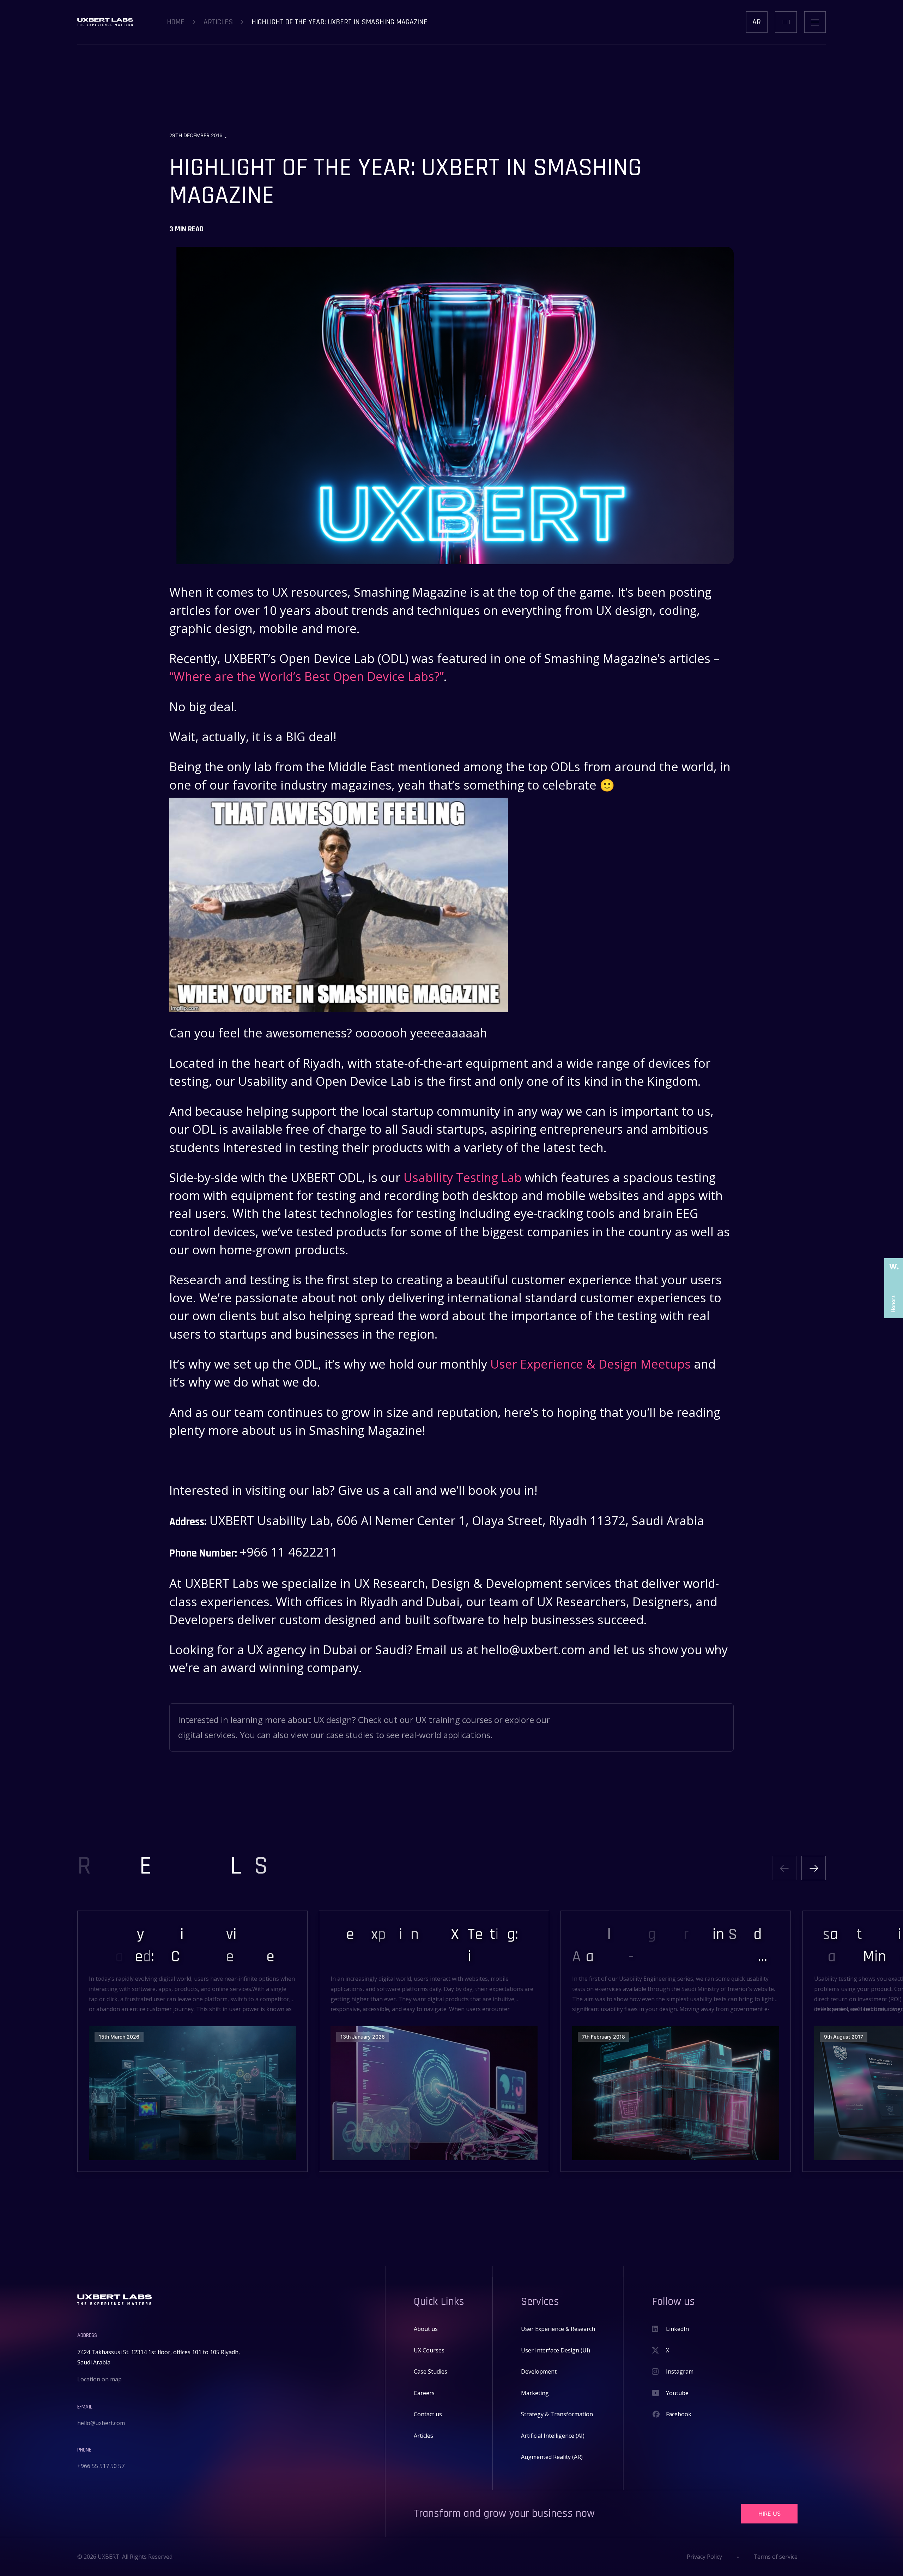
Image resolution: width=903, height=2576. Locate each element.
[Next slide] (814, 1868)
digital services (207, 1735)
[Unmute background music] (786, 22)
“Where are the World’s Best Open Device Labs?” (307, 676)
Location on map (99, 2379)
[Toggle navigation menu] (815, 22)
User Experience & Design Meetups (590, 1364)
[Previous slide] (784, 1868)
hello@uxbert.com (101, 2423)
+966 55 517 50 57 (101, 2466)
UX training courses (454, 1720)
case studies (350, 1735)
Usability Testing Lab (463, 1177)
